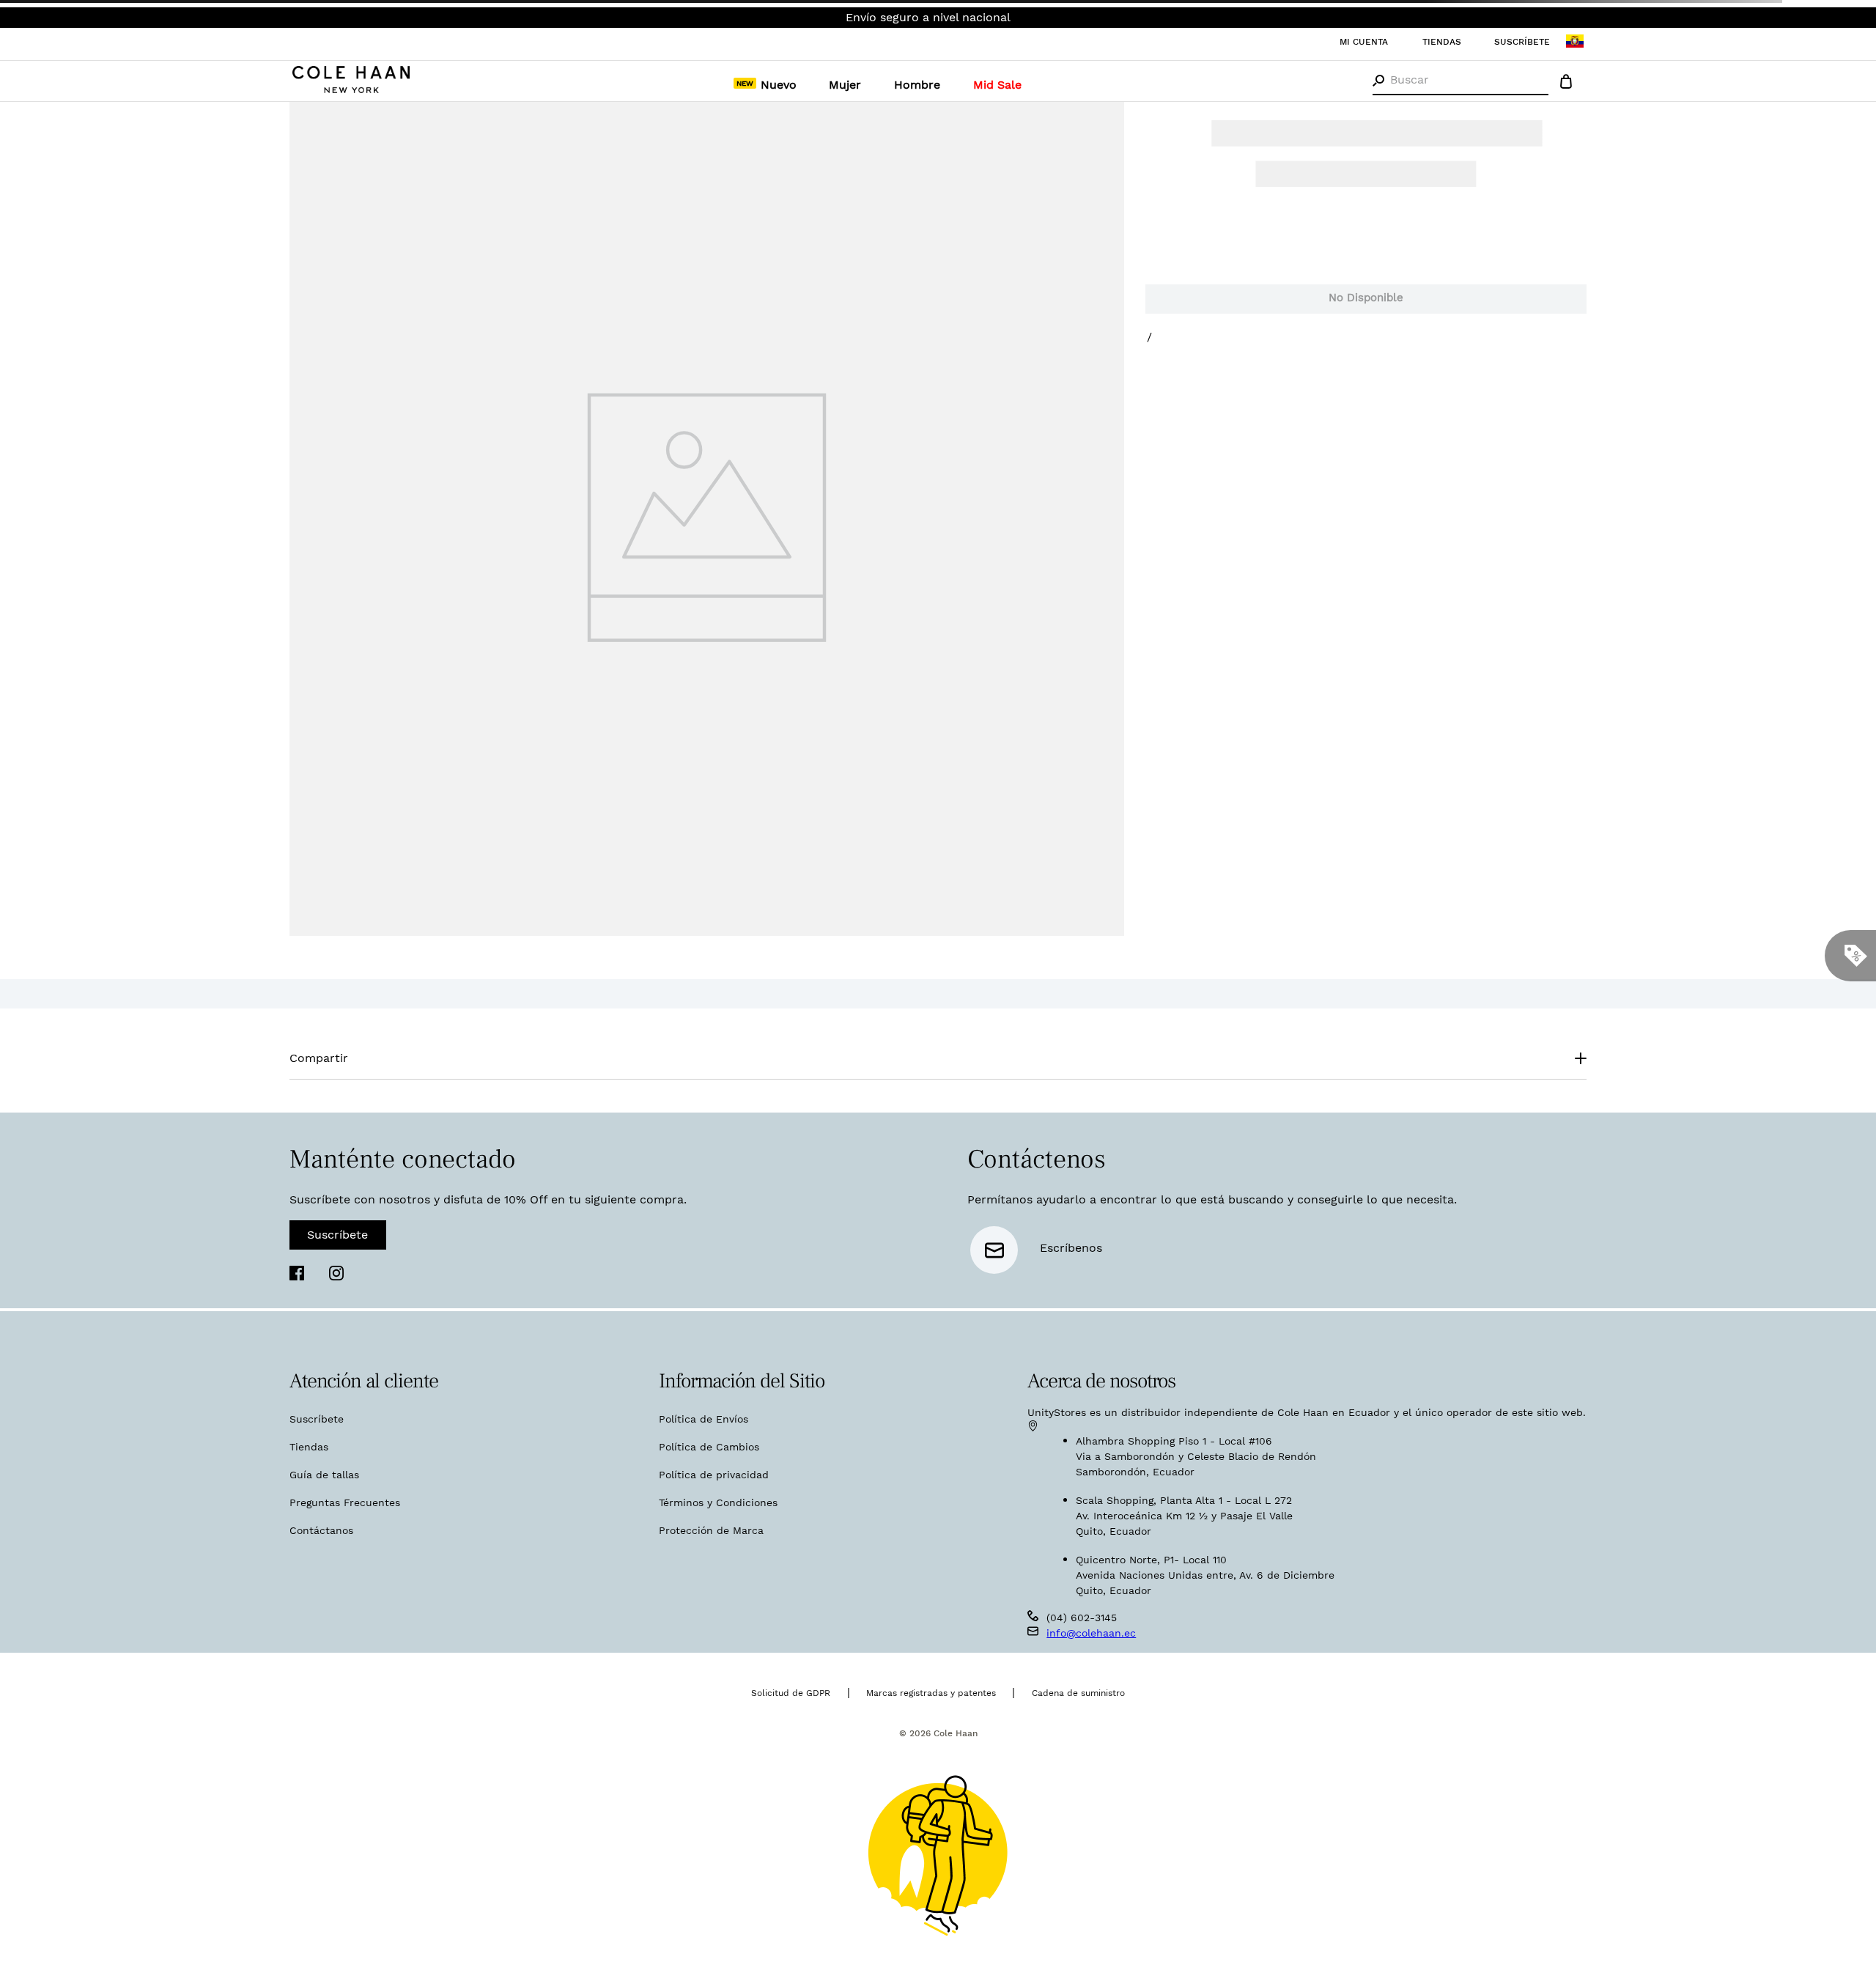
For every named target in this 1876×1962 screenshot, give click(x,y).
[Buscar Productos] (1378, 81)
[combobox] (1460, 81)
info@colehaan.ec (1080, 1805)
